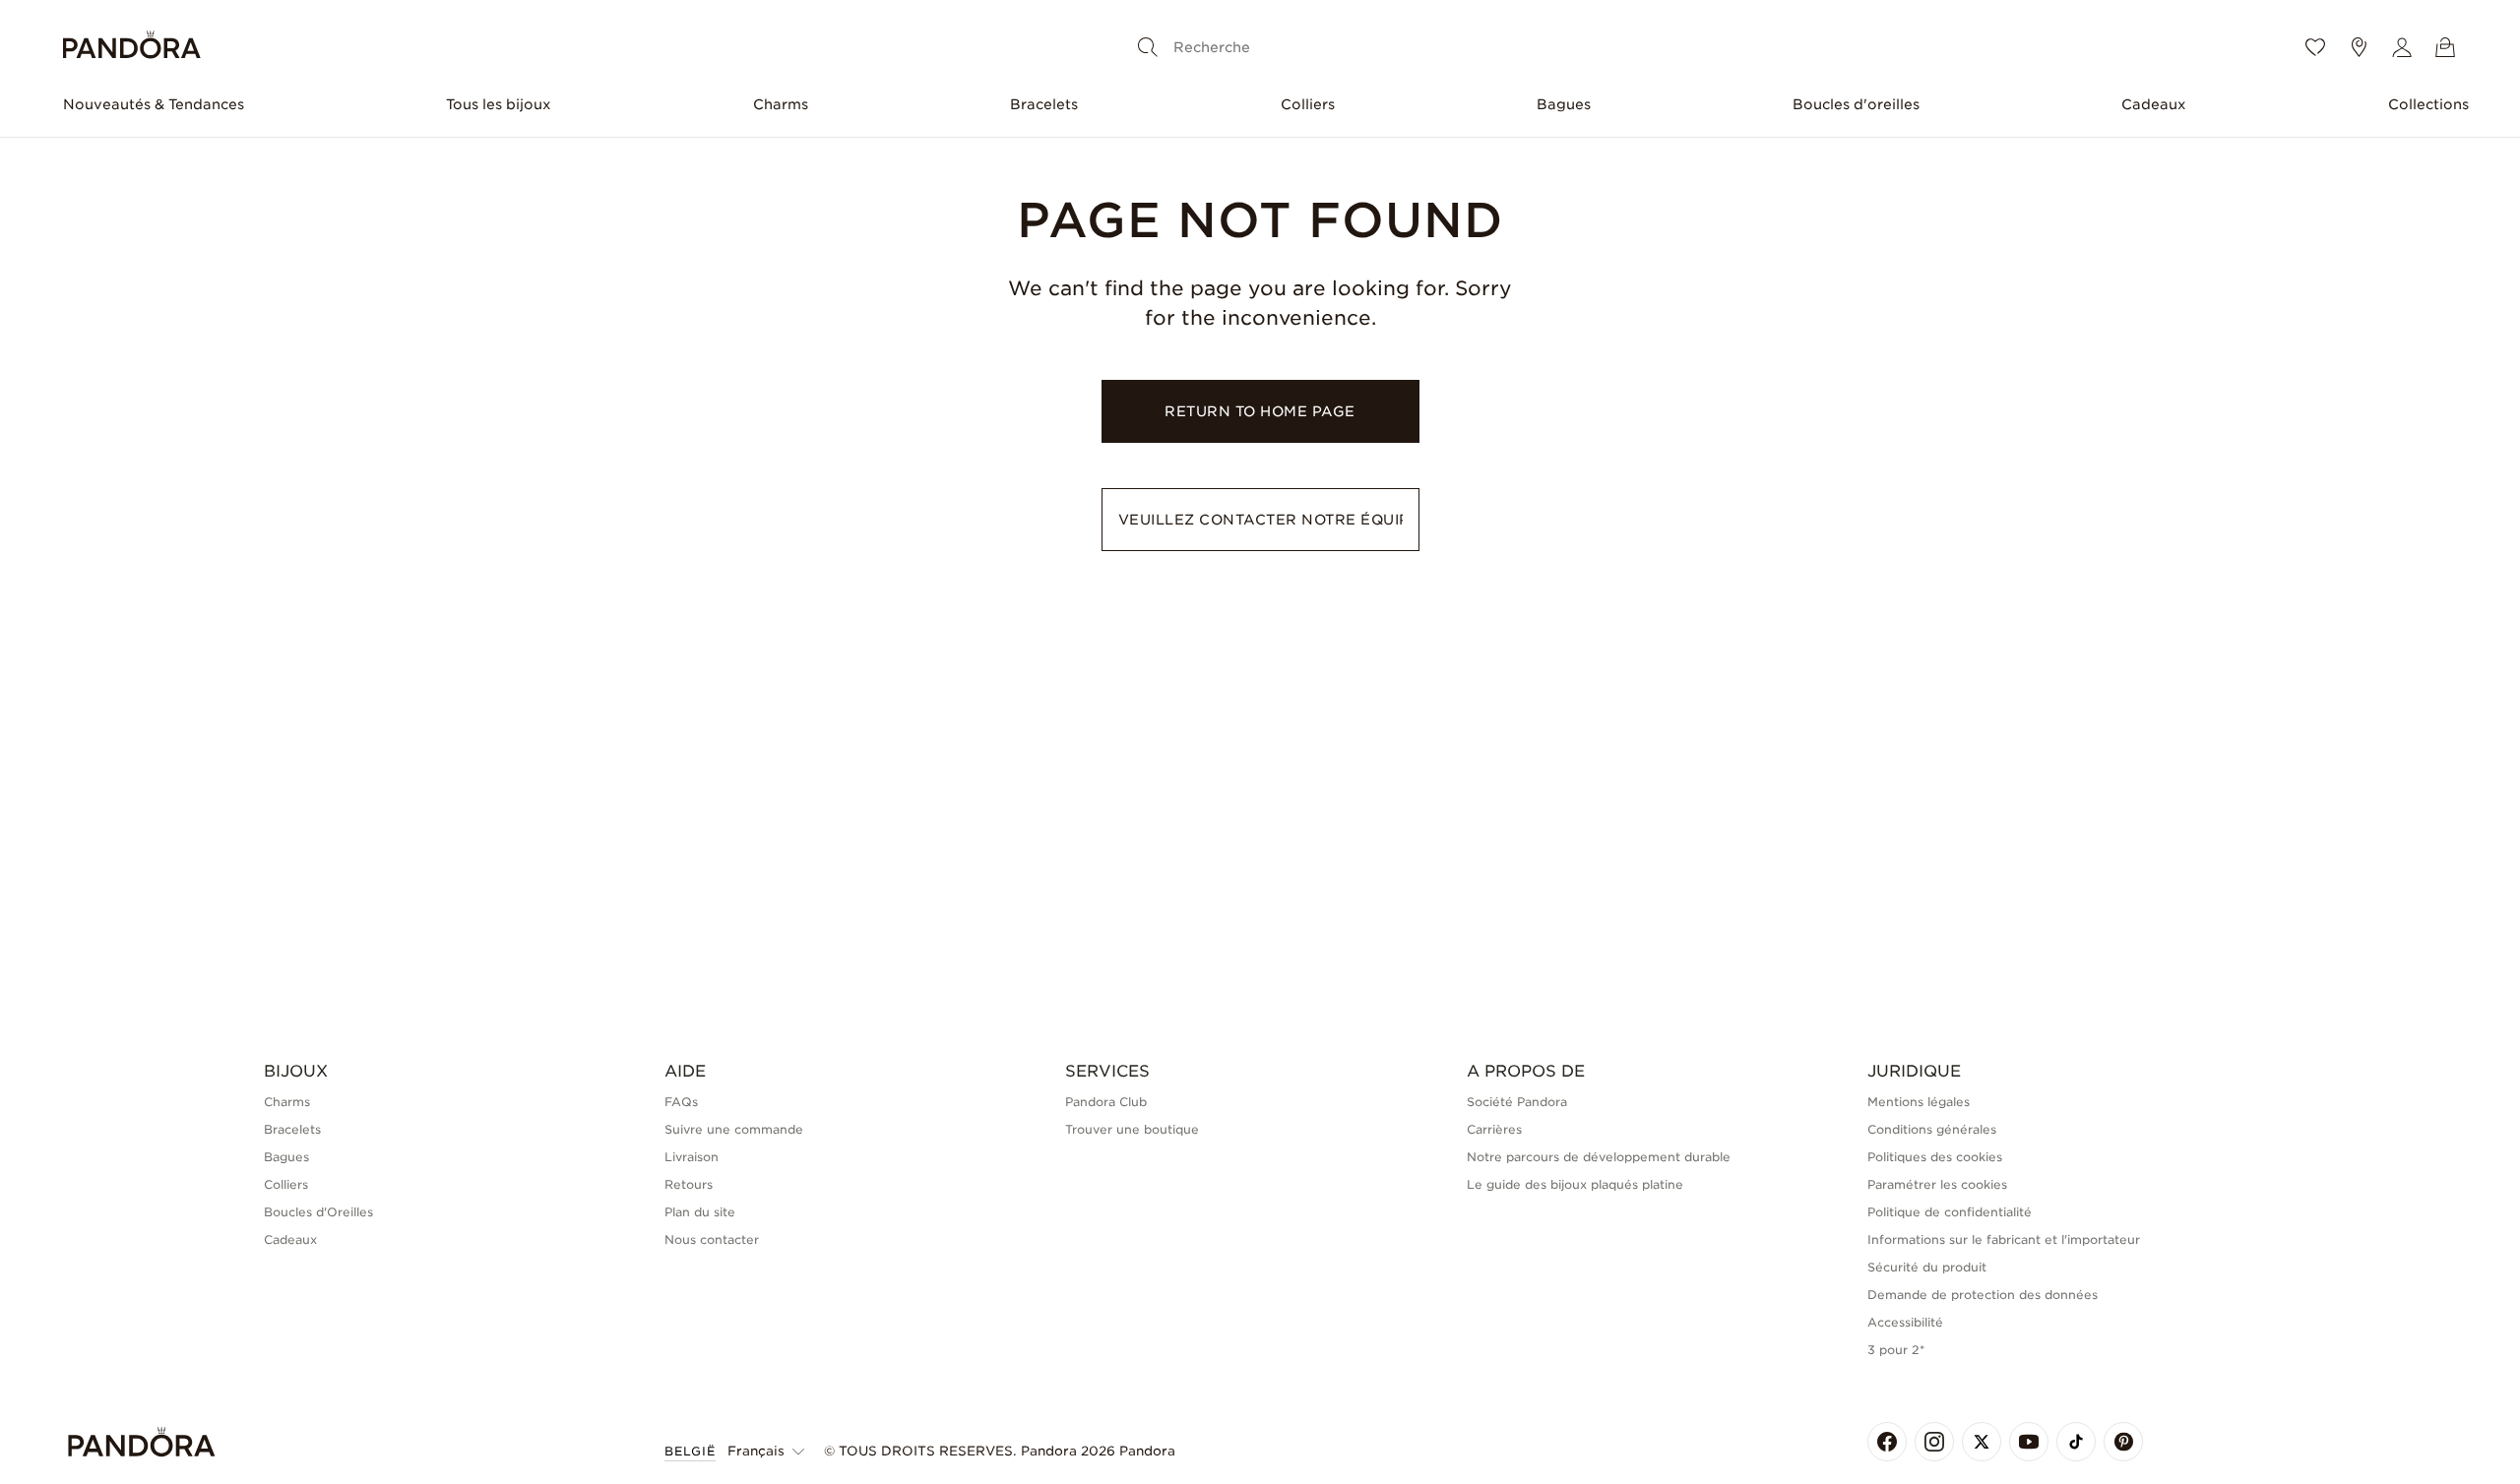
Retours (689, 1184)
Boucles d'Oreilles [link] (318, 1212)
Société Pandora (1517, 1102)
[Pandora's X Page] (1982, 1442)
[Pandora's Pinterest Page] (2123, 1442)
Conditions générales (1932, 1129)
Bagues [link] (286, 1157)
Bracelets (1044, 104)
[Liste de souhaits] (2315, 47)
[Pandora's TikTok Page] (2076, 1442)
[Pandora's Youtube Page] (2029, 1442)
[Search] (1148, 47)
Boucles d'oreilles (1856, 104)
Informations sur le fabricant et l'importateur (2004, 1239)
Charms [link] (287, 1102)
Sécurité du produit (1927, 1267)
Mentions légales (1919, 1102)
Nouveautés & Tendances (154, 104)
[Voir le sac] (2445, 47)
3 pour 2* (1896, 1350)
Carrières (1494, 1129)
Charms (781, 104)
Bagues (1564, 104)
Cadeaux (2154, 104)
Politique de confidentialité (1950, 1212)
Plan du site (700, 1212)
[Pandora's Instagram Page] (1934, 1442)
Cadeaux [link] (290, 1239)
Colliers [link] (286, 1184)
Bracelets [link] (292, 1129)
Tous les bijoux (499, 104)
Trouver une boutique (1132, 1129)
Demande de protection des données (1983, 1295)
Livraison (692, 1157)
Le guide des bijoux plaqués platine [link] (1575, 1184)
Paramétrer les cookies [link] (1937, 1184)
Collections (2428, 104)
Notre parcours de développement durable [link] (1599, 1157)
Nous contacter (712, 1239)
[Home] (132, 48)
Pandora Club (1106, 1102)
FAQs (681, 1102)
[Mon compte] (2402, 47)
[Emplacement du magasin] (2359, 47)
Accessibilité (1905, 1322)
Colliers (1308, 104)
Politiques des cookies (1935, 1157)
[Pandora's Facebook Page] (1887, 1442)
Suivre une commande (734, 1129)
